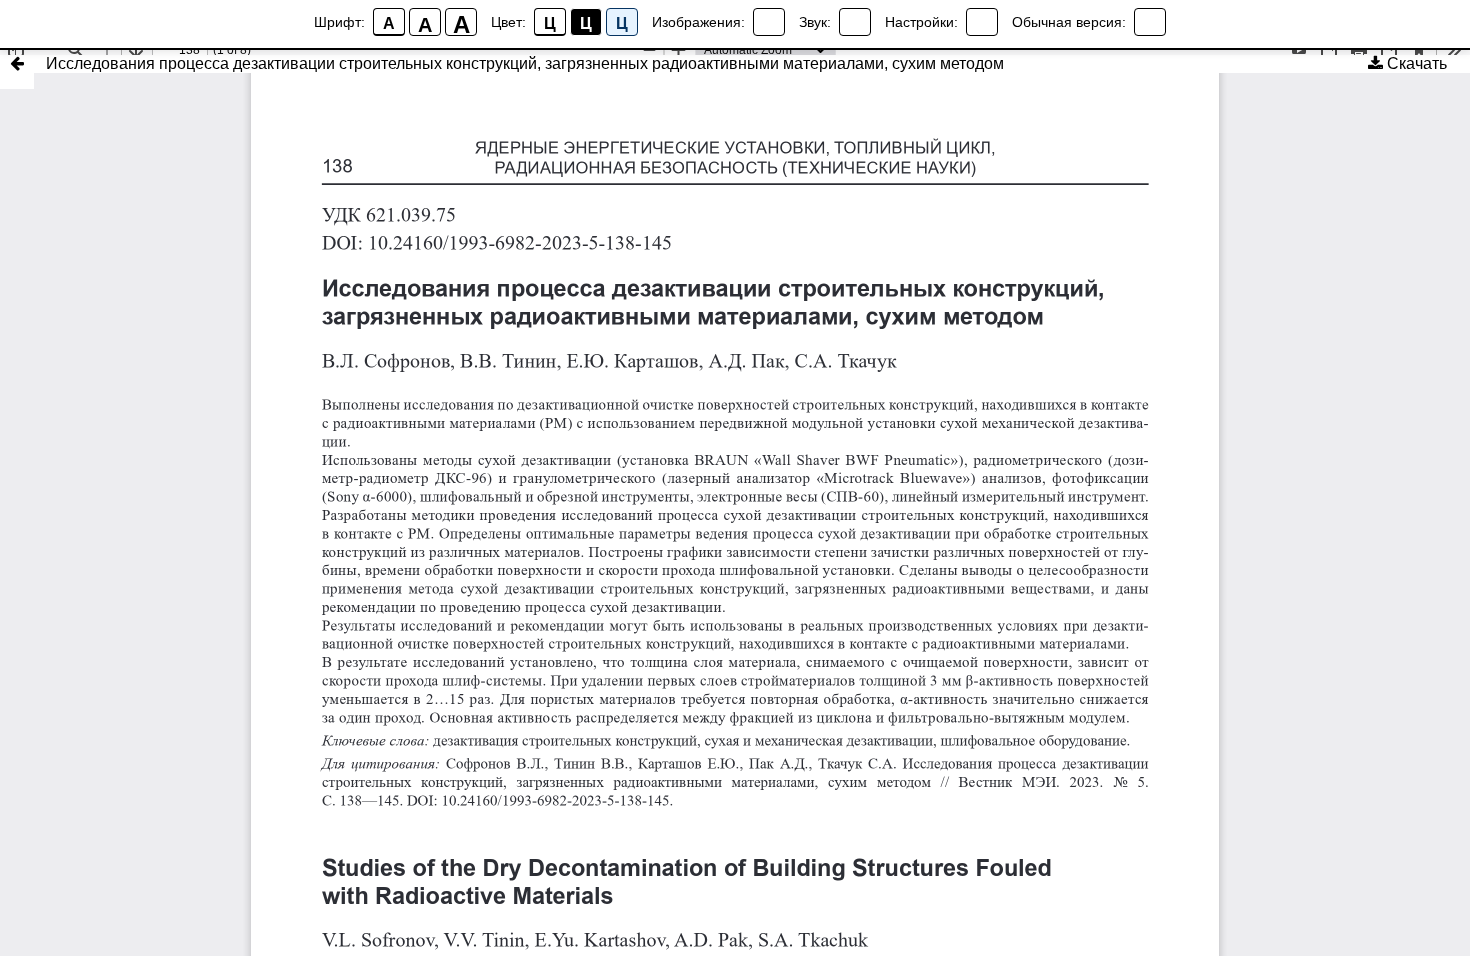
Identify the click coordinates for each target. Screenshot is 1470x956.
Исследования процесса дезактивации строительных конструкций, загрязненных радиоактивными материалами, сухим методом (525, 63)
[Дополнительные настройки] (982, 22)
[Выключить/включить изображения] (769, 22)
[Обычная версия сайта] (1150, 22)
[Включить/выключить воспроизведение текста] (855, 22)
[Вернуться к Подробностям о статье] (17, 72)
